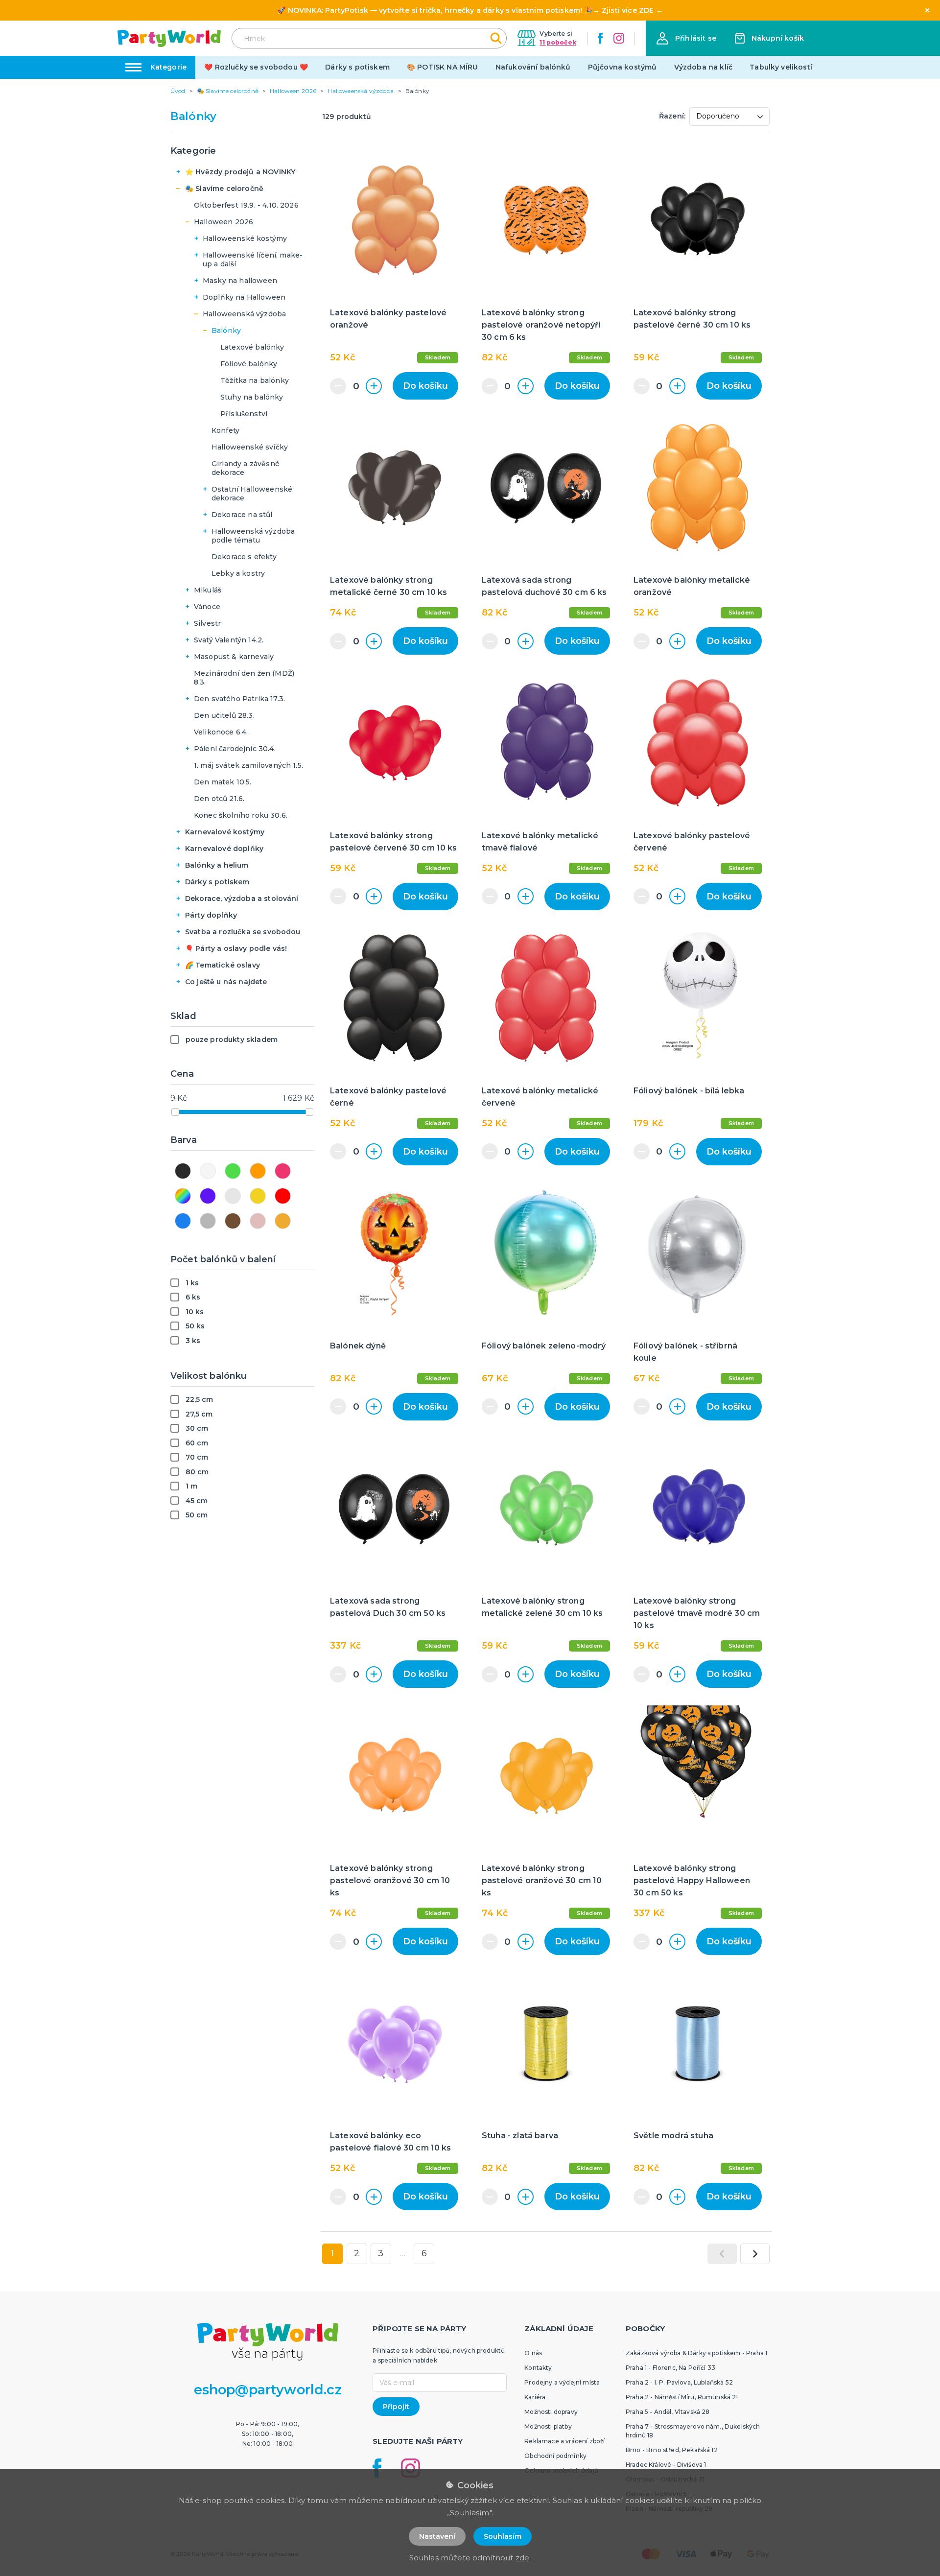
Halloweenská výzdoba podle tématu (253, 536)
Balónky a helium (217, 865)
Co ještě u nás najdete (226, 982)
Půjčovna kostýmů (623, 67)
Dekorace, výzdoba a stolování (242, 898)
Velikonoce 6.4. (221, 732)
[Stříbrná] (233, 1196)
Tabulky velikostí (781, 67)
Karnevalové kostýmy (225, 832)
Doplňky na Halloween (244, 297)
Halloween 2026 (223, 222)
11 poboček (558, 42)
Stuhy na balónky (252, 397)
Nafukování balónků (533, 67)
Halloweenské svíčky (250, 447)
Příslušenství (244, 414)
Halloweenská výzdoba (244, 314)
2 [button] (357, 2253)
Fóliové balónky (249, 364)
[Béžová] (283, 1221)
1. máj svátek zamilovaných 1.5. (248, 765)
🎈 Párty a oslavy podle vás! (236, 948)
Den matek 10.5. (223, 782)
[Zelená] (233, 1171)
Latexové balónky (252, 347)
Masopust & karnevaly (234, 657)
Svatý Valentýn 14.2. (229, 640)
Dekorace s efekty (244, 557)
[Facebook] (600, 38)
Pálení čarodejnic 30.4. (235, 749)
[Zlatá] (258, 1196)
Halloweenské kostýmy (245, 238)
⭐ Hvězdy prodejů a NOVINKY (240, 172)
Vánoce (207, 607)
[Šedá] (208, 1221)
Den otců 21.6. (219, 799)
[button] (686, 38)
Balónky (226, 331)
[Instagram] (619, 38)
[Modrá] (183, 1221)
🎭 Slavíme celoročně (224, 189)
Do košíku (425, 386)
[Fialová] (208, 1196)
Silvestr (207, 623)
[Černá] (183, 1171)
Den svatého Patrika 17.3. (239, 699)
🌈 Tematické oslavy (223, 965)
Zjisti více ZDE (628, 10)
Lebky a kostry (238, 573)
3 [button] (381, 2253)
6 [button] (424, 2253)
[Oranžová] (258, 1171)
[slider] (175, 1112)
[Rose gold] (258, 1221)
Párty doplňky (211, 915)
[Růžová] (283, 1171)
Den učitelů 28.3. (224, 715)
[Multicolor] (183, 1196)
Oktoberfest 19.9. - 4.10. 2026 (246, 205)
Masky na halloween (240, 281)
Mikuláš (208, 590)
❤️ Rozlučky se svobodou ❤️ (256, 67)
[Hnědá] (233, 1221)
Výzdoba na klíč (703, 67)
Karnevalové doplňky (224, 849)
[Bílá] (208, 1171)
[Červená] (283, 1196)
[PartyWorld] (169, 38)
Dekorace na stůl (242, 515)
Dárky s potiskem (357, 67)
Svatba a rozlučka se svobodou (243, 932)
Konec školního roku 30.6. (241, 815)
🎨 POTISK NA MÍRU (443, 67)
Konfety (225, 430)
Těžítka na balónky (255, 380)
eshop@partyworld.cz (268, 2390)
